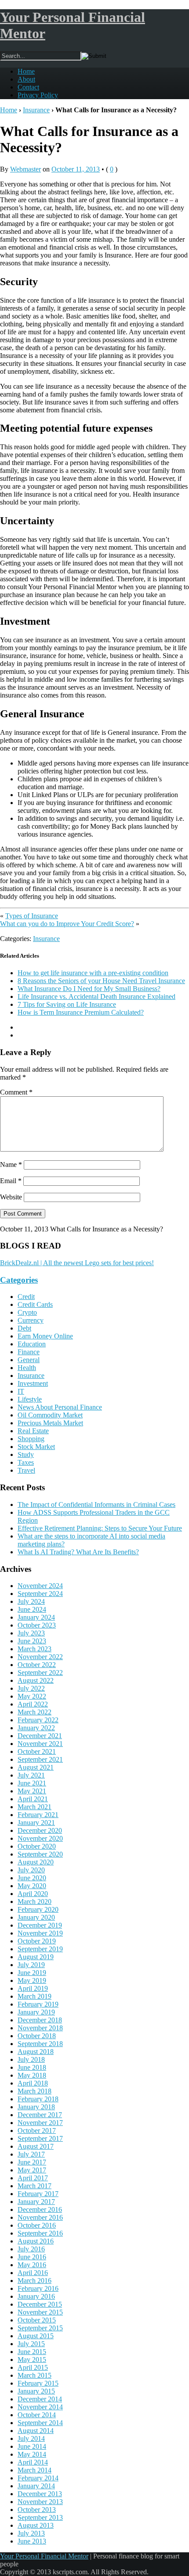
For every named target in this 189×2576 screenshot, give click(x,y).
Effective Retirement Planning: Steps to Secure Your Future (100, 1528)
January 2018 (36, 2107)
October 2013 (37, 2510)
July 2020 (31, 1870)
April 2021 (33, 1799)
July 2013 (31, 2533)
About (26, 79)
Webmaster (25, 169)
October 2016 (37, 2225)
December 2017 (40, 2115)
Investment (33, 1383)
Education (32, 1344)
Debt (24, 1328)
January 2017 (36, 2202)
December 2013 (40, 2494)
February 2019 (38, 2004)
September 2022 (40, 1673)
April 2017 (33, 2178)
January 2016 (36, 2296)
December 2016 (40, 2209)
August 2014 (36, 2431)
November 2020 (40, 1838)
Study (26, 1454)
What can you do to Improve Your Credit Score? (67, 924)
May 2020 (32, 1886)
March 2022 (35, 1712)
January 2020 (36, 1917)
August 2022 (36, 1680)
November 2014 (40, 2407)
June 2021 (32, 1783)
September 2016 (40, 2233)
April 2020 (33, 1894)
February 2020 (38, 1909)
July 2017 (31, 2154)
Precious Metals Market (50, 1423)
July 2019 (31, 1965)
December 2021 (40, 1736)
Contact (28, 87)
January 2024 (36, 1617)
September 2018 (40, 2044)
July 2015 (31, 2344)
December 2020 (40, 1830)
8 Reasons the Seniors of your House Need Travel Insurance (101, 981)
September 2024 (40, 1594)
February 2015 (38, 2383)
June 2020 (32, 1878)
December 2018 (40, 2020)
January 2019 (36, 2012)
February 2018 (38, 2099)
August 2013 (36, 2525)
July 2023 (31, 1633)
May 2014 (32, 2454)
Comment (16, 1092)
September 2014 (40, 2423)
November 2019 (40, 1933)
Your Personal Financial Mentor (44, 2556)
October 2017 (37, 2131)
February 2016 (38, 2288)
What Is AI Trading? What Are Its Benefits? (78, 1552)
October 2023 (37, 1625)
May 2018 (32, 2075)
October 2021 (37, 1751)
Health (27, 1368)
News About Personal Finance (60, 1407)
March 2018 (35, 2091)
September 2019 (40, 1949)
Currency (31, 1320)
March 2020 (35, 1902)
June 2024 (32, 1609)
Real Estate (33, 1431)
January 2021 (36, 1823)
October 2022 (37, 1665)
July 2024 (31, 1601)
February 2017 (38, 2194)
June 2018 (32, 2067)
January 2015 (36, 2391)
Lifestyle (30, 1399)
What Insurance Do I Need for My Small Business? (89, 989)
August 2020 (36, 1862)
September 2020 (40, 1854)
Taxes (26, 1462)
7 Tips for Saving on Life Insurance (67, 1004)
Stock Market (36, 1447)
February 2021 (38, 1815)
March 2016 (35, 2281)
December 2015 (40, 2304)
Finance (29, 1352)
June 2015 (32, 2352)
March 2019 (35, 1996)
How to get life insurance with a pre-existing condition (93, 973)
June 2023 (32, 1641)
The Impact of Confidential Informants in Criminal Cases (96, 1504)
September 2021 (40, 1759)
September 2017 (40, 2138)
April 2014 (33, 2462)
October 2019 (37, 1941)
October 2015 (37, 2320)
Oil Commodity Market (50, 1415)
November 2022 (40, 1657)
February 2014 (38, 2478)
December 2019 (40, 1925)
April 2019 (33, 1988)
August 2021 (36, 1767)
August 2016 (36, 2241)
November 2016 (40, 2217)
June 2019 (32, 1973)
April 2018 (33, 2083)
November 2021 (40, 1744)
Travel (26, 1470)
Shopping (31, 1439)
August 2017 (36, 2146)
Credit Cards (35, 1304)
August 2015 (36, 2336)
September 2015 (40, 2328)
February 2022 (38, 1720)
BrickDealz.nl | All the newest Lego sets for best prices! (77, 1263)
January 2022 (36, 1728)
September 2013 (40, 2517)
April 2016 (33, 2273)
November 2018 (40, 2028)
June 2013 (32, 2541)
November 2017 (40, 2123)
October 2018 (37, 2036)
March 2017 (35, 2186)
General (29, 1360)
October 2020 (37, 1846)
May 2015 (32, 2360)
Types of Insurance (32, 916)
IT (21, 1391)
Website (11, 1197)
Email (11, 1181)
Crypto (27, 1312)
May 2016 (32, 2265)
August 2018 (36, 2052)
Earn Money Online (45, 1336)
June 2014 (32, 2446)
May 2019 (32, 1980)
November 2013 (40, 2502)
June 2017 (32, 2162)
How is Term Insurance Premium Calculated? (81, 1012)
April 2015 (33, 2367)
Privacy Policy (38, 95)
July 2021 (31, 1775)
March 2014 (35, 2470)
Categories (19, 1280)
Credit (26, 1297)
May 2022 (32, 1696)
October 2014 (37, 2415)
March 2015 (35, 2375)
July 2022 (31, 1688)
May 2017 (32, 2170)
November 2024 (40, 1586)
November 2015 (40, 2312)
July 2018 (31, 2059)
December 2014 (40, 2399)
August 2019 (36, 1957)
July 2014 (31, 2438)
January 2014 (36, 2486)
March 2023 (35, 1649)
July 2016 (31, 2249)
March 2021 (35, 1807)
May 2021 (32, 1791)
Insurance (36, 110)
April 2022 (33, 1704)
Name (11, 1165)
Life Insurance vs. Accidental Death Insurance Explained (96, 996)
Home (26, 71)
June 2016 (32, 2257)
